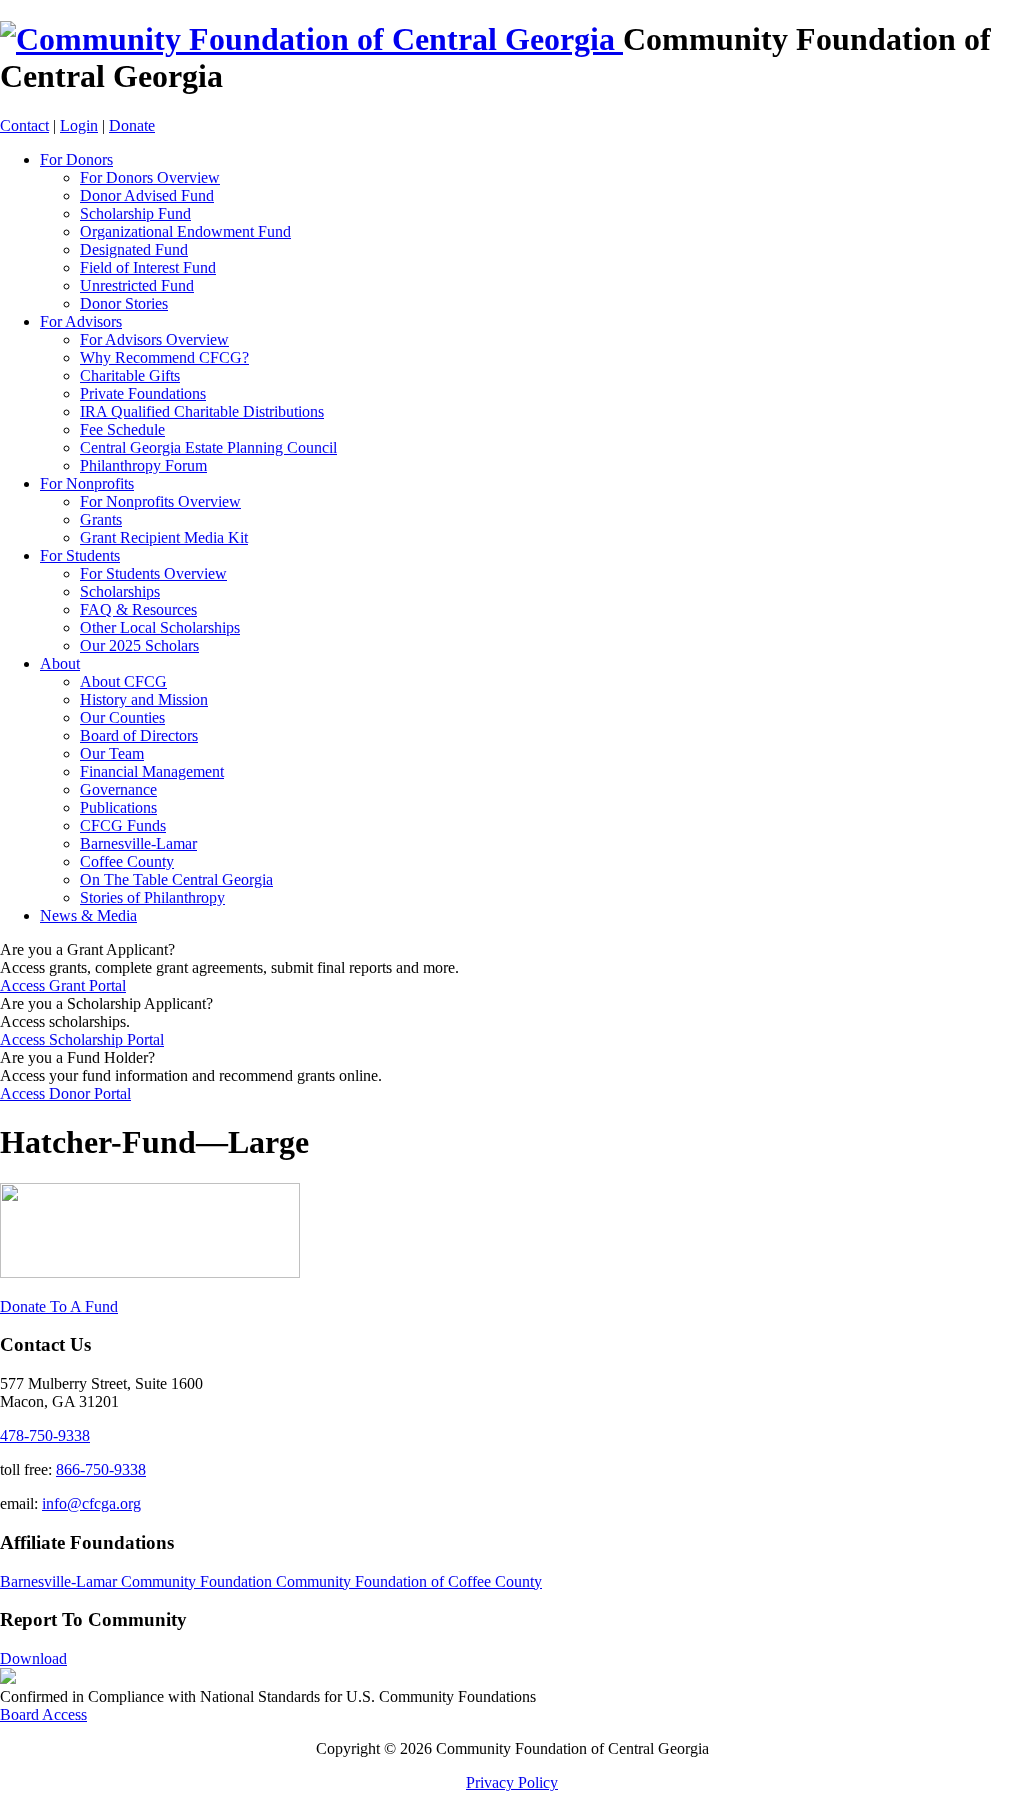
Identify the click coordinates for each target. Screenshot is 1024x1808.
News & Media (88, 915)
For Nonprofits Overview (160, 501)
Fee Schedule (122, 429)
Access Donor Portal (65, 1093)
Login (79, 125)
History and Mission (144, 699)
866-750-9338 (101, 1469)
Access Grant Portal (63, 985)
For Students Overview (153, 573)
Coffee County (127, 861)
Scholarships (120, 591)
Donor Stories (124, 303)
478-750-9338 (45, 1435)
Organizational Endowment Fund (185, 231)
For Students (80, 555)
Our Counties (122, 717)
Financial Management (152, 771)
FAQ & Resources (138, 609)
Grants (101, 519)
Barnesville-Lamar (138, 843)
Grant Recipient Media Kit (164, 537)
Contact (24, 125)
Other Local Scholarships (160, 627)
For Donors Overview (150, 177)
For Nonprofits (87, 483)
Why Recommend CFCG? (164, 357)
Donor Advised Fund (147, 195)
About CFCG (123, 681)
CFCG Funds (123, 825)
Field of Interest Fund (148, 267)
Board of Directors (139, 735)
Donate (132, 125)
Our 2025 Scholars (139, 645)
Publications (118, 807)
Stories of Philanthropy (152, 897)
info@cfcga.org (91, 1503)
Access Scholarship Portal (82, 1039)
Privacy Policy (512, 1782)
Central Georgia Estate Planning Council (208, 447)
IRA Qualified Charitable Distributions (202, 411)
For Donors (76, 159)
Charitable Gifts (130, 375)
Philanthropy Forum (143, 465)
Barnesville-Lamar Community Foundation (138, 1581)
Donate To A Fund (59, 1306)
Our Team (112, 753)
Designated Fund (134, 249)
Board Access (43, 1714)
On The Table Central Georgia (176, 879)
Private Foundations (143, 393)
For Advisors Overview (154, 339)
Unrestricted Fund (137, 285)
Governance (118, 789)
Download (33, 1658)
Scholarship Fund (135, 213)
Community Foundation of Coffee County (409, 1581)
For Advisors (81, 321)
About (60, 663)
